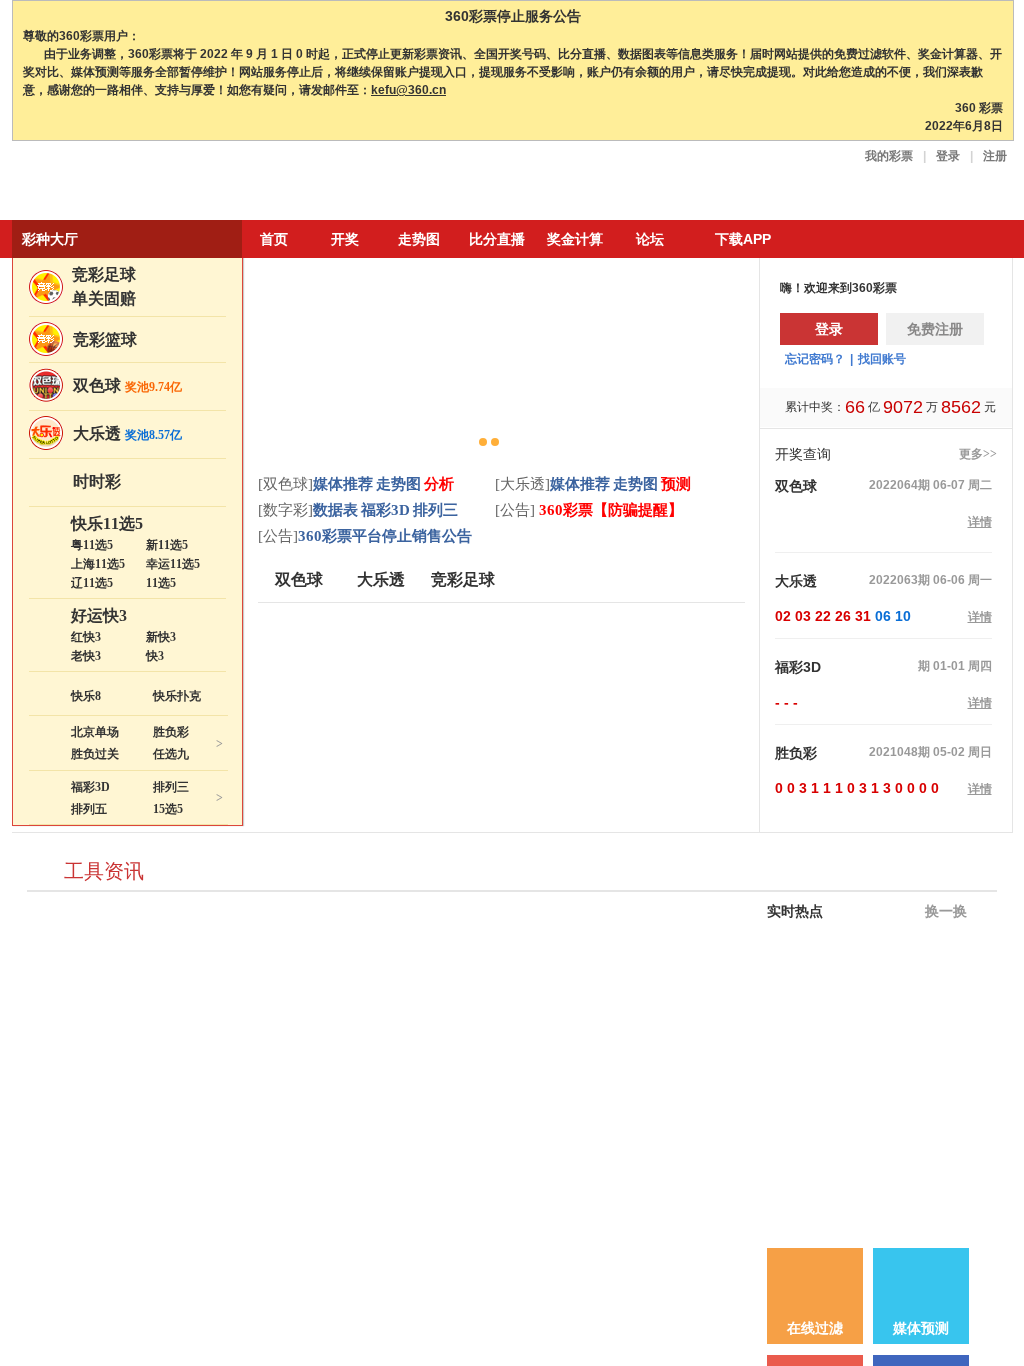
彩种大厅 (50, 239)
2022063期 (899, 580)
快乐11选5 (107, 523)
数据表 (335, 510)
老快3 (86, 656)
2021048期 (899, 752)
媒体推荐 (343, 484)
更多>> (978, 454)
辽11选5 (92, 583)
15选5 (168, 809)
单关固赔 (104, 298)
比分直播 (497, 239)
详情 (980, 522)
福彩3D (90, 787)
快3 (155, 656)
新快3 (161, 637)
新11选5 (167, 545)
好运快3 (99, 615)
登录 (948, 156)
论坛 (650, 239)
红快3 (86, 637)
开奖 (345, 239)
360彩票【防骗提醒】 (609, 510)
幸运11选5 (173, 564)
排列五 (89, 809)
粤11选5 (92, 545)
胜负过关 (95, 754)
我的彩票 (889, 156)
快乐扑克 (177, 696)
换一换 (944, 911)
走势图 (419, 239)
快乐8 (86, 696)
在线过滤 (815, 1328)
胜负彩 (171, 732)
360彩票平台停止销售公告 (385, 536)
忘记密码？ (815, 359)
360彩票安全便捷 (105, 182)
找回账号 (882, 359)
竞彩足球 (104, 274)
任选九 (171, 754)
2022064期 (899, 485)
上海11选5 (98, 564)
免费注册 (935, 329)
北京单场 (95, 732)
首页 (274, 239)
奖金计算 (575, 239)
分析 (439, 484)
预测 (676, 484)
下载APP (743, 239)
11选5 (161, 583)
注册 (995, 156)
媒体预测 (921, 1328)
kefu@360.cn (408, 90)
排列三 (171, 787)
